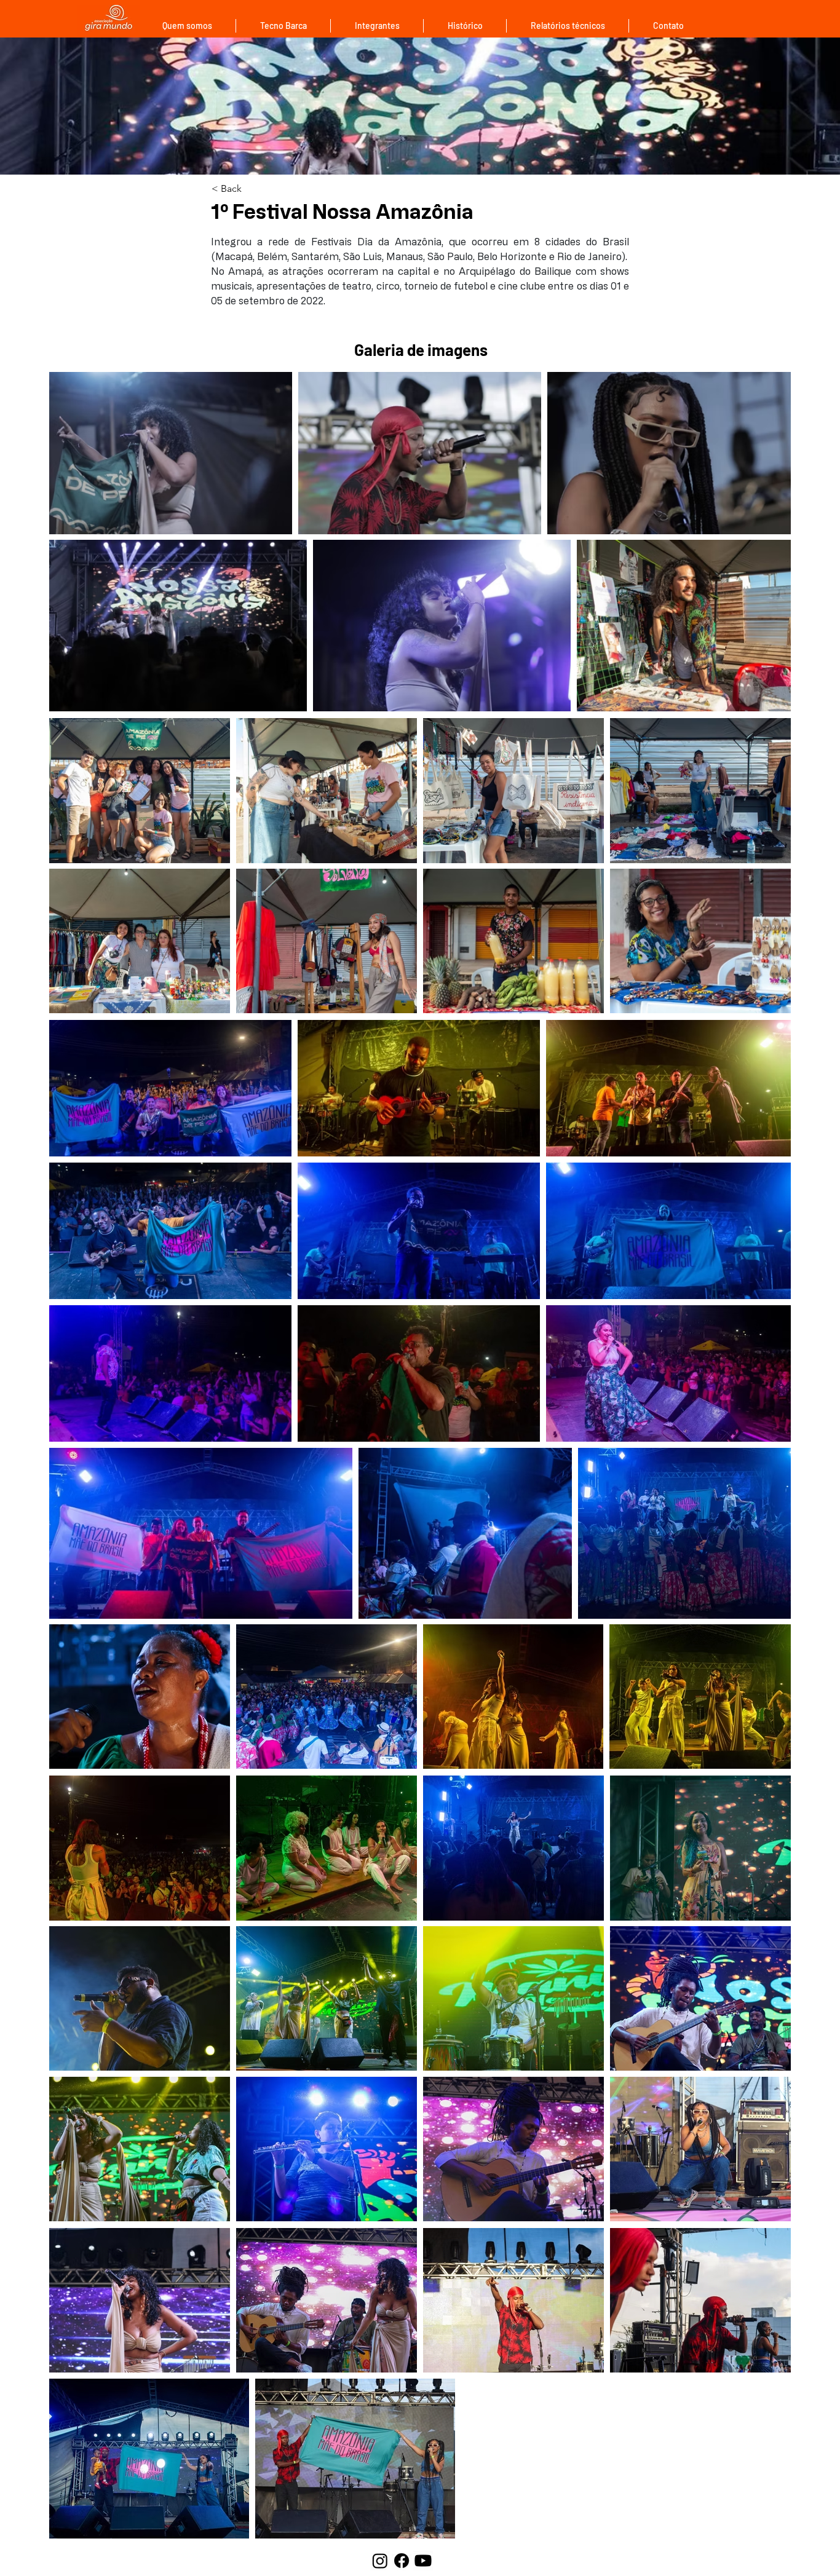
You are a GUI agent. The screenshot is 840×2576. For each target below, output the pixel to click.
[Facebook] (402, 2561)
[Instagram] (380, 2561)
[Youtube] (423, 2561)
